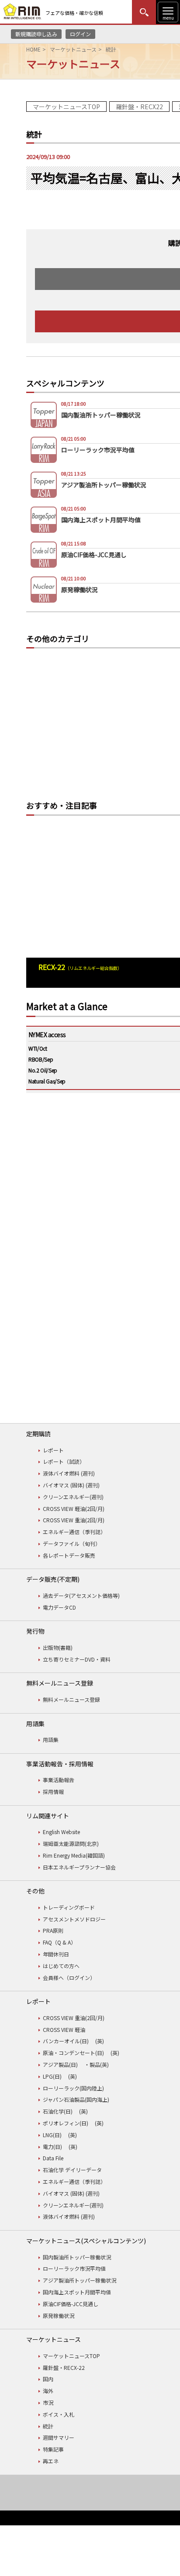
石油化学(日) (58, 2111)
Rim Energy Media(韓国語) (74, 1855)
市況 (48, 2402)
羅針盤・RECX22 (139, 107)
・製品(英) (97, 2064)
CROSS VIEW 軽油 (64, 2029)
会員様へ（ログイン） (69, 1978)
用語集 (51, 1740)
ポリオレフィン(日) (66, 2123)
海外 (48, 2391)
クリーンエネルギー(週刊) (73, 1497)
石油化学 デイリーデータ (72, 2170)
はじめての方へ (61, 1966)
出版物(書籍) (58, 1647)
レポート (53, 1450)
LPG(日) (52, 2076)
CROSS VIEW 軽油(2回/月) (74, 1509)
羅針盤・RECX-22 (64, 2367)
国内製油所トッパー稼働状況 (77, 2257)
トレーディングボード (69, 1907)
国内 (48, 2379)
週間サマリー (59, 2437)
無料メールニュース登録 (71, 1699)
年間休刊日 (56, 1954)
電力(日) (52, 2147)
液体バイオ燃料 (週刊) (69, 1473)
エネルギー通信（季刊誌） (74, 1532)
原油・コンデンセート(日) (73, 2053)
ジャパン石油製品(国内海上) (76, 2099)
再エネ (51, 2461)
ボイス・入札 (59, 2414)
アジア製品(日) (60, 2064)
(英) (100, 2041)
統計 (48, 2426)
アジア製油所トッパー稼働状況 (80, 2280)
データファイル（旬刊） (72, 1543)
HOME (33, 49)
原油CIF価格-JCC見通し (71, 2304)
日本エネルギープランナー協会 (79, 1867)
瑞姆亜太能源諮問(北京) (71, 1843)
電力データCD (59, 1607)
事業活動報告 (59, 1780)
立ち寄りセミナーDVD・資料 (77, 1659)
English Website (61, 1832)
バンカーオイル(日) (66, 2041)
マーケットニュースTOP (66, 107)
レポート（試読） (64, 1461)
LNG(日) (52, 2135)
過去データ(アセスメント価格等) (81, 1595)
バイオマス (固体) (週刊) (71, 1485)
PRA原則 (53, 1930)
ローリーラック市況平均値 (74, 2268)
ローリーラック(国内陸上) (73, 2088)
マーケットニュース (73, 49)
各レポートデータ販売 (69, 1555)
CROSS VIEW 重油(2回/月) (74, 1520)
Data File (53, 2158)
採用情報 (53, 1791)
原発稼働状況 (59, 2316)
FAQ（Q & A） (59, 1942)
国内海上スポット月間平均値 (77, 2292)
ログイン (80, 34)
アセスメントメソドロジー (74, 1919)
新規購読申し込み (36, 34)
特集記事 (53, 2449)
